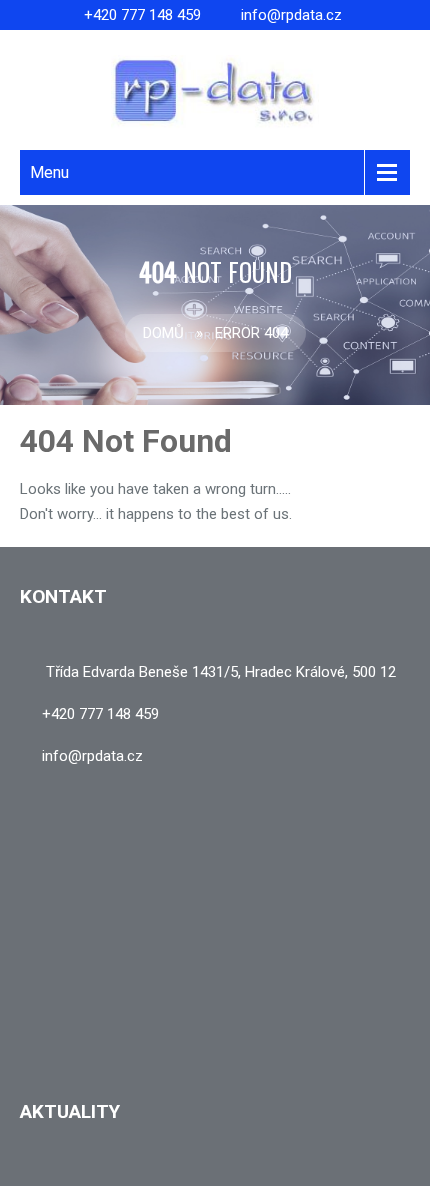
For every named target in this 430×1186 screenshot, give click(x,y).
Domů (163, 333)
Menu (49, 172)
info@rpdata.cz (291, 15)
